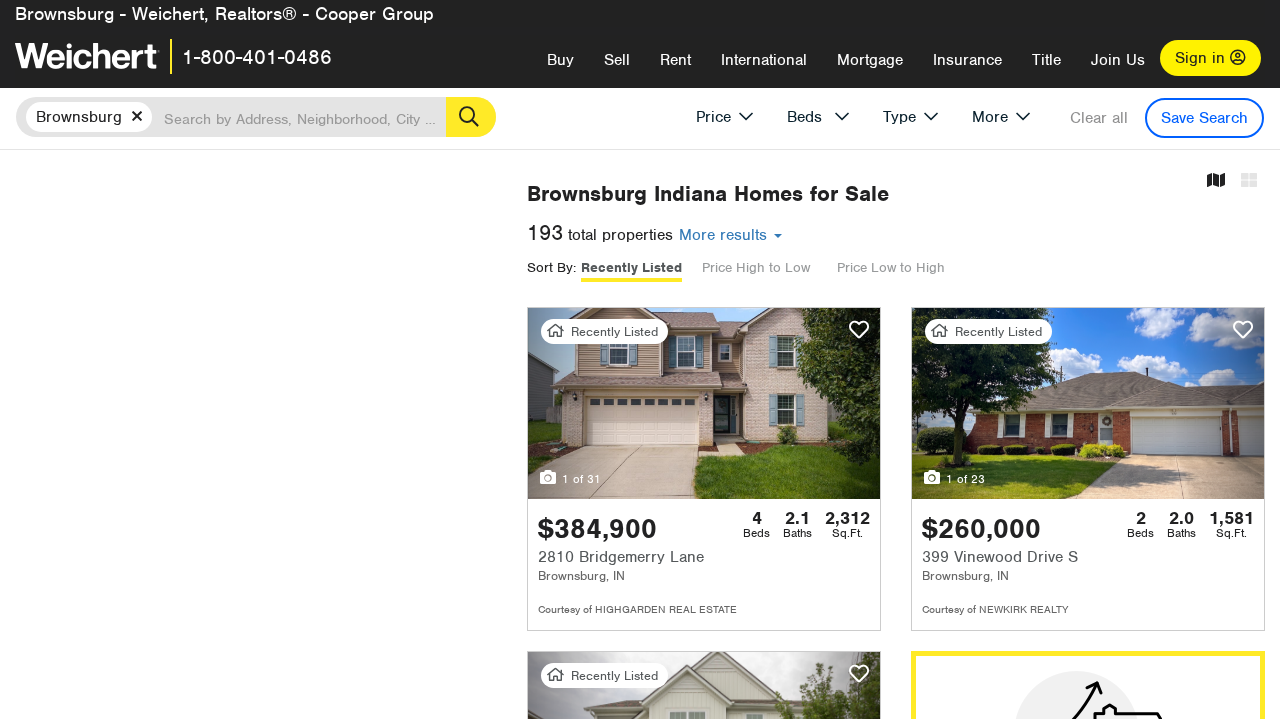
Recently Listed (631, 267)
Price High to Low (756, 267)
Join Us (1118, 60)
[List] (1249, 181)
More (990, 117)
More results (725, 235)
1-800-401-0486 (257, 57)
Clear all (1099, 118)
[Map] (1216, 181)
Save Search (1204, 118)
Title (1046, 60)
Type (899, 117)
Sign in (1202, 58)
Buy (560, 60)
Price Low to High (891, 267)
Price (713, 117)
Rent (675, 60)
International (764, 60)
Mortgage (870, 60)
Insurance (967, 60)
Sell (617, 60)
